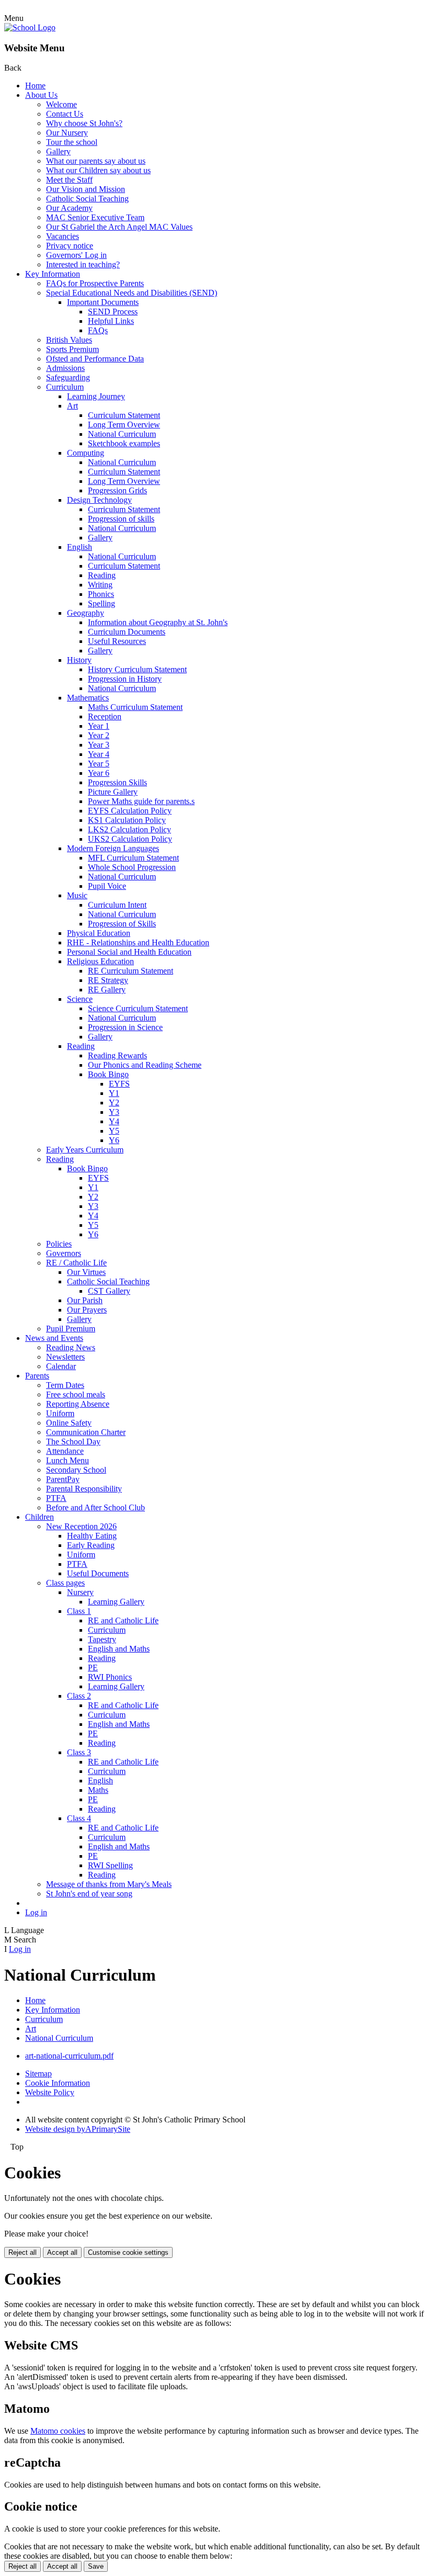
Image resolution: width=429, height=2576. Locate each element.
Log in (36, 1912)
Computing (86, 453)
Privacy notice (70, 246)
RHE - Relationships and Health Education (138, 942)
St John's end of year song (89, 1894)
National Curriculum (122, 434)
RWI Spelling (110, 1865)
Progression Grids (117, 490)
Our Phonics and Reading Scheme (145, 1065)
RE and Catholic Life (123, 1620)
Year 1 (99, 726)
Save (96, 2566)
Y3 (114, 1112)
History (79, 660)
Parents (37, 1376)
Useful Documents (98, 1573)
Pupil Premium (71, 1329)
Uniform (60, 1413)
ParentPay (63, 1479)
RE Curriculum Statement (131, 971)
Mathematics (88, 698)
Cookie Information (58, 2083)
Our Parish (85, 1300)
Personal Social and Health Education (129, 952)
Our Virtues (86, 1272)
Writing (100, 585)
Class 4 (79, 1818)
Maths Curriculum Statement (135, 707)
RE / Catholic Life (76, 1263)
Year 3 (99, 745)
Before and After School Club (95, 1507)
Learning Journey (96, 396)
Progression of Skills (122, 924)
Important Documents (103, 302)
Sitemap (38, 2074)
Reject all (22, 2252)
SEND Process (113, 312)
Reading (102, 575)
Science (80, 999)
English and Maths (119, 1649)
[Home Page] (30, 27)
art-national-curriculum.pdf (69, 2056)
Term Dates (65, 1385)
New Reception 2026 (81, 1526)
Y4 (114, 1121)
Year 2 (99, 735)
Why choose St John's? (84, 123)
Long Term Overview (124, 425)
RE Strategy (108, 980)
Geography (86, 613)
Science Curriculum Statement (138, 1008)
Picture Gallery (113, 792)
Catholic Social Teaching (87, 199)
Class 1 (79, 1611)
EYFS (119, 1084)
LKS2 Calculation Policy (129, 829)
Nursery (80, 1592)
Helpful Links (111, 321)
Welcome (61, 104)
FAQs (98, 330)
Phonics (101, 594)
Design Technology (99, 500)
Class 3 (79, 1752)
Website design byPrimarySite (78, 2129)
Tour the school (72, 142)
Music (77, 895)
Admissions (65, 368)
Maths (98, 1790)
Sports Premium (72, 349)
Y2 (114, 1103)
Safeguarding (68, 377)
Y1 (114, 1093)
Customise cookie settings (128, 2252)
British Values (69, 340)
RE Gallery (107, 990)
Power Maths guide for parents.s (141, 801)
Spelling (101, 603)
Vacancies (63, 236)
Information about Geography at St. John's (158, 622)
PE (93, 1668)
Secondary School (76, 1470)
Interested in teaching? (83, 264)
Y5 (114, 1131)
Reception (105, 716)
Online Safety (69, 1423)
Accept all (62, 2252)
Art (72, 406)
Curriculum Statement (124, 415)
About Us (41, 95)
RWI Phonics (110, 1677)
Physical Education (99, 933)
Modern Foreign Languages (113, 848)
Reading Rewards (117, 1055)
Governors (64, 1253)
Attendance (65, 1451)
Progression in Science (125, 1027)
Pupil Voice (107, 886)
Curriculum (65, 387)
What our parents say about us (96, 161)
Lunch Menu (67, 1460)
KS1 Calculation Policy (127, 820)
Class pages (65, 1583)
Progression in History (125, 679)
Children (39, 1517)
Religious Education (100, 961)
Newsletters (65, 1357)
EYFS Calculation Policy (130, 811)
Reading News (71, 1347)
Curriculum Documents (127, 632)
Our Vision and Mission (86, 189)
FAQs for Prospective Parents (95, 283)
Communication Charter (86, 1432)
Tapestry (102, 1639)
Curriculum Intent (117, 905)
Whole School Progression (132, 867)
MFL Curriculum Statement (133, 858)
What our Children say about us (98, 170)
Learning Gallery (116, 1602)
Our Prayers (87, 1310)
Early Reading (91, 1545)
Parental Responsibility (84, 1489)
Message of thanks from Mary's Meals (109, 1884)
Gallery (58, 151)
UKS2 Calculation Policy (130, 839)
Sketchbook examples (124, 443)
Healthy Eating (92, 1536)
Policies (59, 1244)
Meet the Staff (69, 180)
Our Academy (69, 208)
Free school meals (76, 1394)
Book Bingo (108, 1074)
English (80, 547)
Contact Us (65, 114)
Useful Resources (117, 641)
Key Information (53, 274)
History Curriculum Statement (137, 669)
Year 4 (99, 754)
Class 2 (79, 1696)
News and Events (54, 1338)
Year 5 (99, 764)
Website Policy (50, 2092)
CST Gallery (109, 1291)
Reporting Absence (78, 1404)
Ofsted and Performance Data (95, 359)
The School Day (73, 1442)
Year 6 (99, 773)
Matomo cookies (58, 2431)
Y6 (114, 1140)
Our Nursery (67, 133)
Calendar (61, 1366)
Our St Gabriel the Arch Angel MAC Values (119, 227)
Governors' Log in (76, 255)
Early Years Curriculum (85, 1150)
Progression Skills (117, 782)
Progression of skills (121, 519)
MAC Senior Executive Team (95, 217)
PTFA (56, 1498)
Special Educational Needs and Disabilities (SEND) (132, 293)
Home (35, 86)
